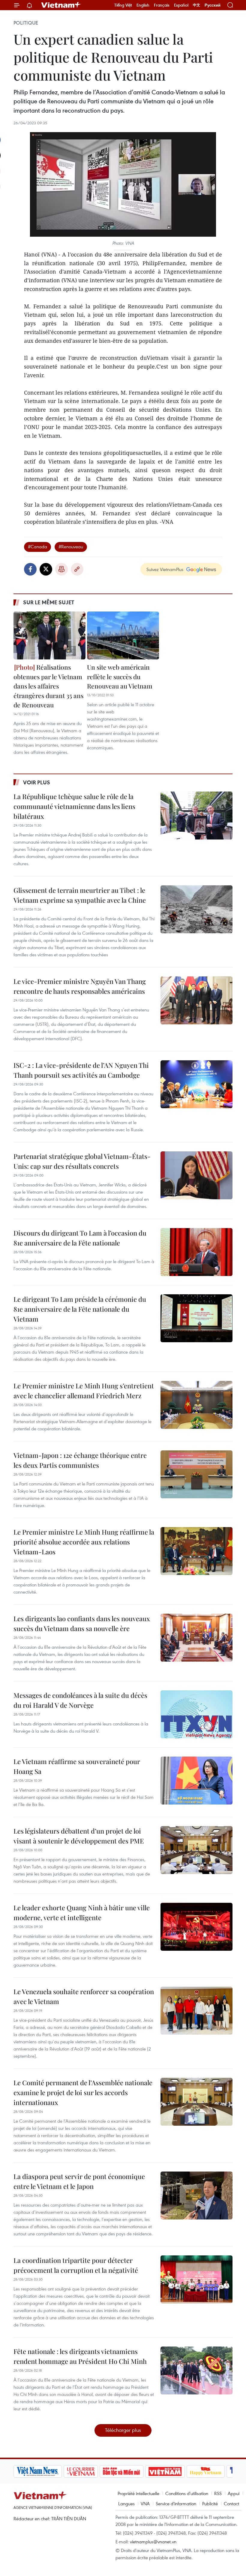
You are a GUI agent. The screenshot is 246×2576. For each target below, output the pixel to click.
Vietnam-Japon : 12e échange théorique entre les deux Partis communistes (80, 1460)
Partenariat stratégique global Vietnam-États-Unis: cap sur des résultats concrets (82, 1161)
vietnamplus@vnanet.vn (153, 2542)
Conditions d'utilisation (187, 2493)
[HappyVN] (206, 2471)
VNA (145, 2503)
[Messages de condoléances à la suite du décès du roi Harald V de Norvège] (196, 1714)
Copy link (77, 569)
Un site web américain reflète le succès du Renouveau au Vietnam (120, 676)
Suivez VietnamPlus (165, 569)
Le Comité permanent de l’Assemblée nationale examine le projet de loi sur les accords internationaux (83, 2092)
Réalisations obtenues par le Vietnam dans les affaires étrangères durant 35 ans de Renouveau (48, 686)
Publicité (210, 2503)
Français (162, 5)
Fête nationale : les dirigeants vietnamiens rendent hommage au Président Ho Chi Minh (80, 2356)
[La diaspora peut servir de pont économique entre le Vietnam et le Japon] (196, 2196)
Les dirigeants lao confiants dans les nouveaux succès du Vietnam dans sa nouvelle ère (82, 1623)
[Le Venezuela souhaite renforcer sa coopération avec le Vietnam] (196, 2011)
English (143, 5)
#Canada (37, 546)
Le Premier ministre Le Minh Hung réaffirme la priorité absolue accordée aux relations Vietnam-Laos (84, 1542)
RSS (218, 2493)
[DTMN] (121, 2471)
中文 (196, 5)
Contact (231, 2503)
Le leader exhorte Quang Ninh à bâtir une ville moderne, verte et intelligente (82, 1913)
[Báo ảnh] (165, 2471)
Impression (61, 569)
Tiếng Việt (123, 5)
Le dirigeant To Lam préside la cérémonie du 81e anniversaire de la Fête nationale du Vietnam (80, 1309)
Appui (234, 2493)
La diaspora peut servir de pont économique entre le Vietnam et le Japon (79, 2181)
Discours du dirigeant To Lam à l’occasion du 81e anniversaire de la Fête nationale (80, 1238)
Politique (26, 23)
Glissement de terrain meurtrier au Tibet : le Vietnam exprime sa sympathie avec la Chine (80, 895)
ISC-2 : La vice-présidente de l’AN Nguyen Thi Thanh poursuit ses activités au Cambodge (81, 1070)
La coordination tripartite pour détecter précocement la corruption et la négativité (76, 2265)
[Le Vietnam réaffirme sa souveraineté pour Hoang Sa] (196, 1781)
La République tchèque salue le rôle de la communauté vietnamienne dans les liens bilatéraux (74, 806)
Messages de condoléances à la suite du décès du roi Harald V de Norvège (80, 1700)
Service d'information (176, 2503)
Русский (213, 5)
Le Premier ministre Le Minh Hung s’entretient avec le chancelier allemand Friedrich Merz (84, 1391)
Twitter (46, 569)
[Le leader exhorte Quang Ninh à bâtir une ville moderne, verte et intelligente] (196, 1927)
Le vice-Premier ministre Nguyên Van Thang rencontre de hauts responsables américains (80, 986)
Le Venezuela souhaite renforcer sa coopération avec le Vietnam (84, 1996)
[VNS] (38, 2471)
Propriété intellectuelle (138, 2493)
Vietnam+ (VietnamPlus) (61, 5)
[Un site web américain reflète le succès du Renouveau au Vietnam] (123, 635)
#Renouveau (71, 546)
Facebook (30, 569)
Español (181, 5)
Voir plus (37, 782)
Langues (126, 2503)
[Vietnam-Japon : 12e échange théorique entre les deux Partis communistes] (196, 1474)
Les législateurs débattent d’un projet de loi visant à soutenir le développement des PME (79, 1836)
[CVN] (81, 2471)
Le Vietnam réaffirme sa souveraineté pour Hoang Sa (77, 1766)
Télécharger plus (123, 2430)
